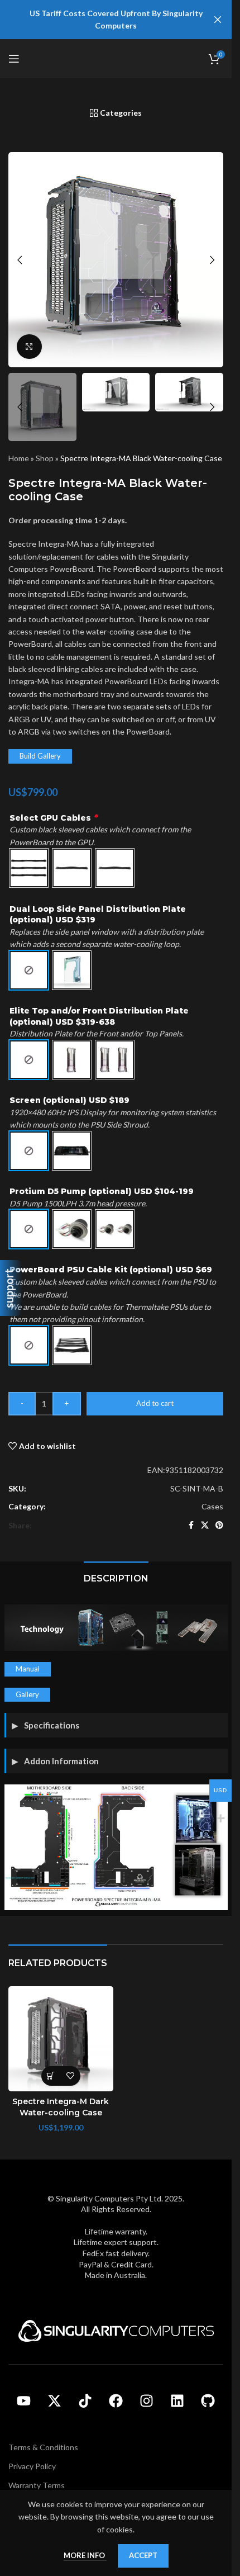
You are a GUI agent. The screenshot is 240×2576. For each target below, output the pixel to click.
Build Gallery (40, 756)
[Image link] (116, 2330)
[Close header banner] (218, 20)
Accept (143, 2555)
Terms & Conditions (43, 2447)
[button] (20, 260)
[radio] (29, 868)
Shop (45, 458)
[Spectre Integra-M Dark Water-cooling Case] (61, 2039)
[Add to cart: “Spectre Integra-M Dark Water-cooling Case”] (51, 2076)
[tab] (116, 1577)
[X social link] (205, 1525)
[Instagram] (147, 2401)
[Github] (208, 2401)
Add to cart (155, 1403)
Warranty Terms (37, 2485)
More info (85, 2555)
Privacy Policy (32, 2466)
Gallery (27, 1694)
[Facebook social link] (191, 1525)
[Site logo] (116, 58)
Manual (28, 1669)
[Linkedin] (177, 2401)
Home (19, 458)
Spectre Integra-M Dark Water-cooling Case (61, 2107)
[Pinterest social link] (219, 1525)
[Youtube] (24, 2401)
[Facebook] (116, 2401)
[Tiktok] (85, 2401)
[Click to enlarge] (29, 347)
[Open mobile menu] (14, 59)
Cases (212, 1506)
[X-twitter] (55, 2401)
